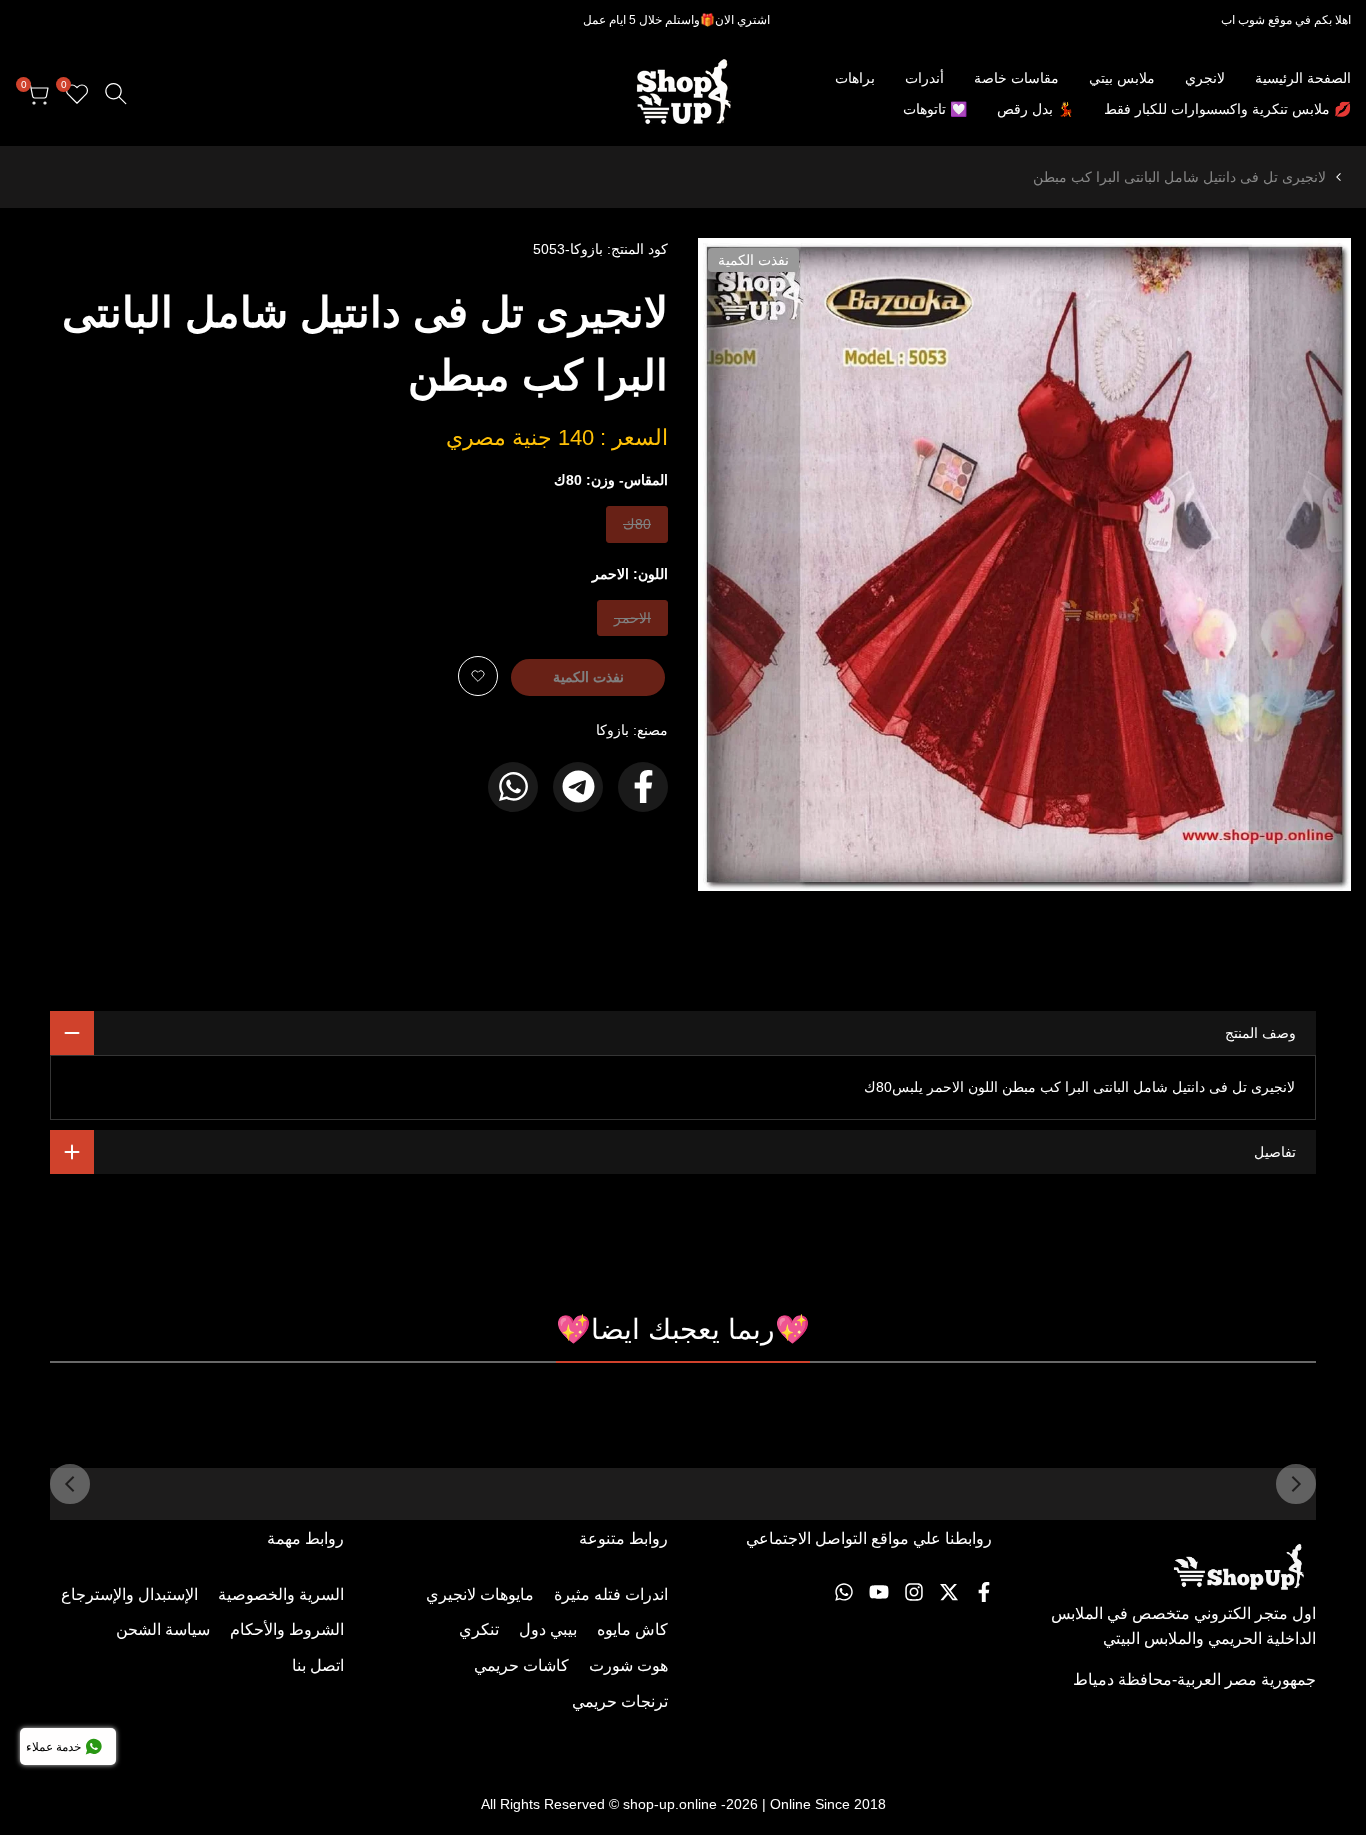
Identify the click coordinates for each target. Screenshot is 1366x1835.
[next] (70, 1484)
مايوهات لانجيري (480, 1594)
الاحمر (633, 622)
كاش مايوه (632, 1629)
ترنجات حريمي (620, 1701)
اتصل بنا (318, 1665)
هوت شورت (628, 1665)
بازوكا (612, 730)
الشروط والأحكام (287, 1629)
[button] (478, 676)
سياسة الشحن (163, 1629)
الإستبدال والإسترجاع (129, 1594)
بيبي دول (548, 1629)
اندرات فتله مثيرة (611, 1594)
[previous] (1296, 1484)
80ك (636, 528)
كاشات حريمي (521, 1665)
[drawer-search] (116, 93)
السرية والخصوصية (281, 1594)
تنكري (479, 1629)
